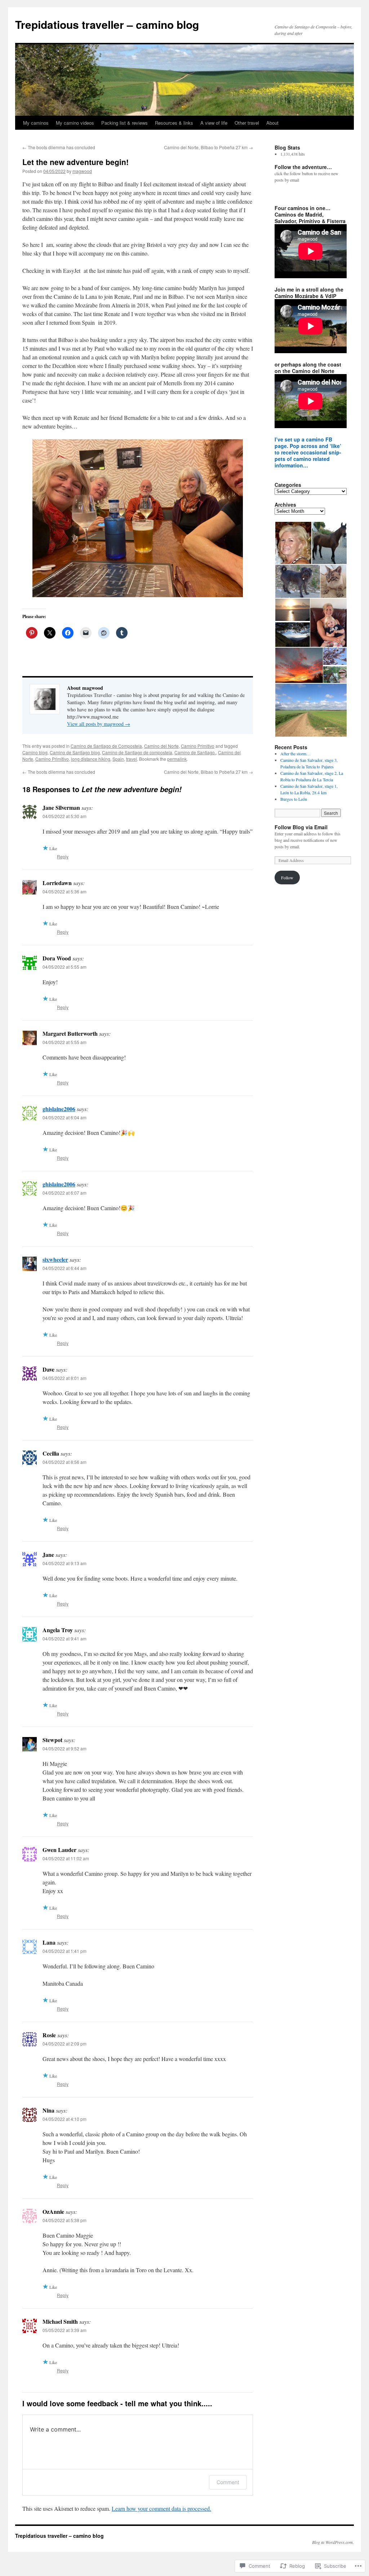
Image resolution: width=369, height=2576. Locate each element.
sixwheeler (55, 1259)
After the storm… (295, 754)
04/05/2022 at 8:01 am (65, 1378)
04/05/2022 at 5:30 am (65, 816)
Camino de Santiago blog (75, 752)
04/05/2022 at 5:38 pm (65, 2220)
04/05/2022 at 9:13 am (65, 1563)
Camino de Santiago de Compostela (106, 746)
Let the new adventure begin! (75, 162)
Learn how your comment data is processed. (161, 2508)
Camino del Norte (161, 746)
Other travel (247, 123)
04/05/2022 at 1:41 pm (65, 1951)
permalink (177, 759)
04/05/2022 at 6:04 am (65, 1117)
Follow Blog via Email (301, 827)
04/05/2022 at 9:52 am (65, 1748)
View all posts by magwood (99, 724)
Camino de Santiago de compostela (137, 752)
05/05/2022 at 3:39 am (65, 2330)
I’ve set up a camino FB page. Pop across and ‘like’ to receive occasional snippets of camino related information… (308, 452)
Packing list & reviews (125, 123)
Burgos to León (294, 799)
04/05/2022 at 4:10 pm (65, 2119)
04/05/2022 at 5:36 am (65, 891)
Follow (287, 878)
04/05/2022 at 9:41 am (65, 1638)
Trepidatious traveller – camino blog (107, 24)
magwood (82, 171)
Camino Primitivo (198, 746)
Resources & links (174, 123)
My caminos (36, 123)
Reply (63, 856)
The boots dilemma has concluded (59, 147)
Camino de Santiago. (195, 752)
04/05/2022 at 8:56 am (65, 1462)
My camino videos (75, 123)
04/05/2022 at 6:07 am (65, 1193)
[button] (293, 543)
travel (132, 759)
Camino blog (35, 752)
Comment (228, 2482)
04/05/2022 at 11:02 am (66, 1858)
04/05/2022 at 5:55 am (65, 967)
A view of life (214, 123)
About (272, 123)
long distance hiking (91, 759)
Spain (118, 759)
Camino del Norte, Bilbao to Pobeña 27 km (208, 147)
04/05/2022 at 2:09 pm (65, 2044)
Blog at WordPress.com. (333, 2542)
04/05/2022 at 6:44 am (65, 1268)
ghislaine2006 (59, 1109)
